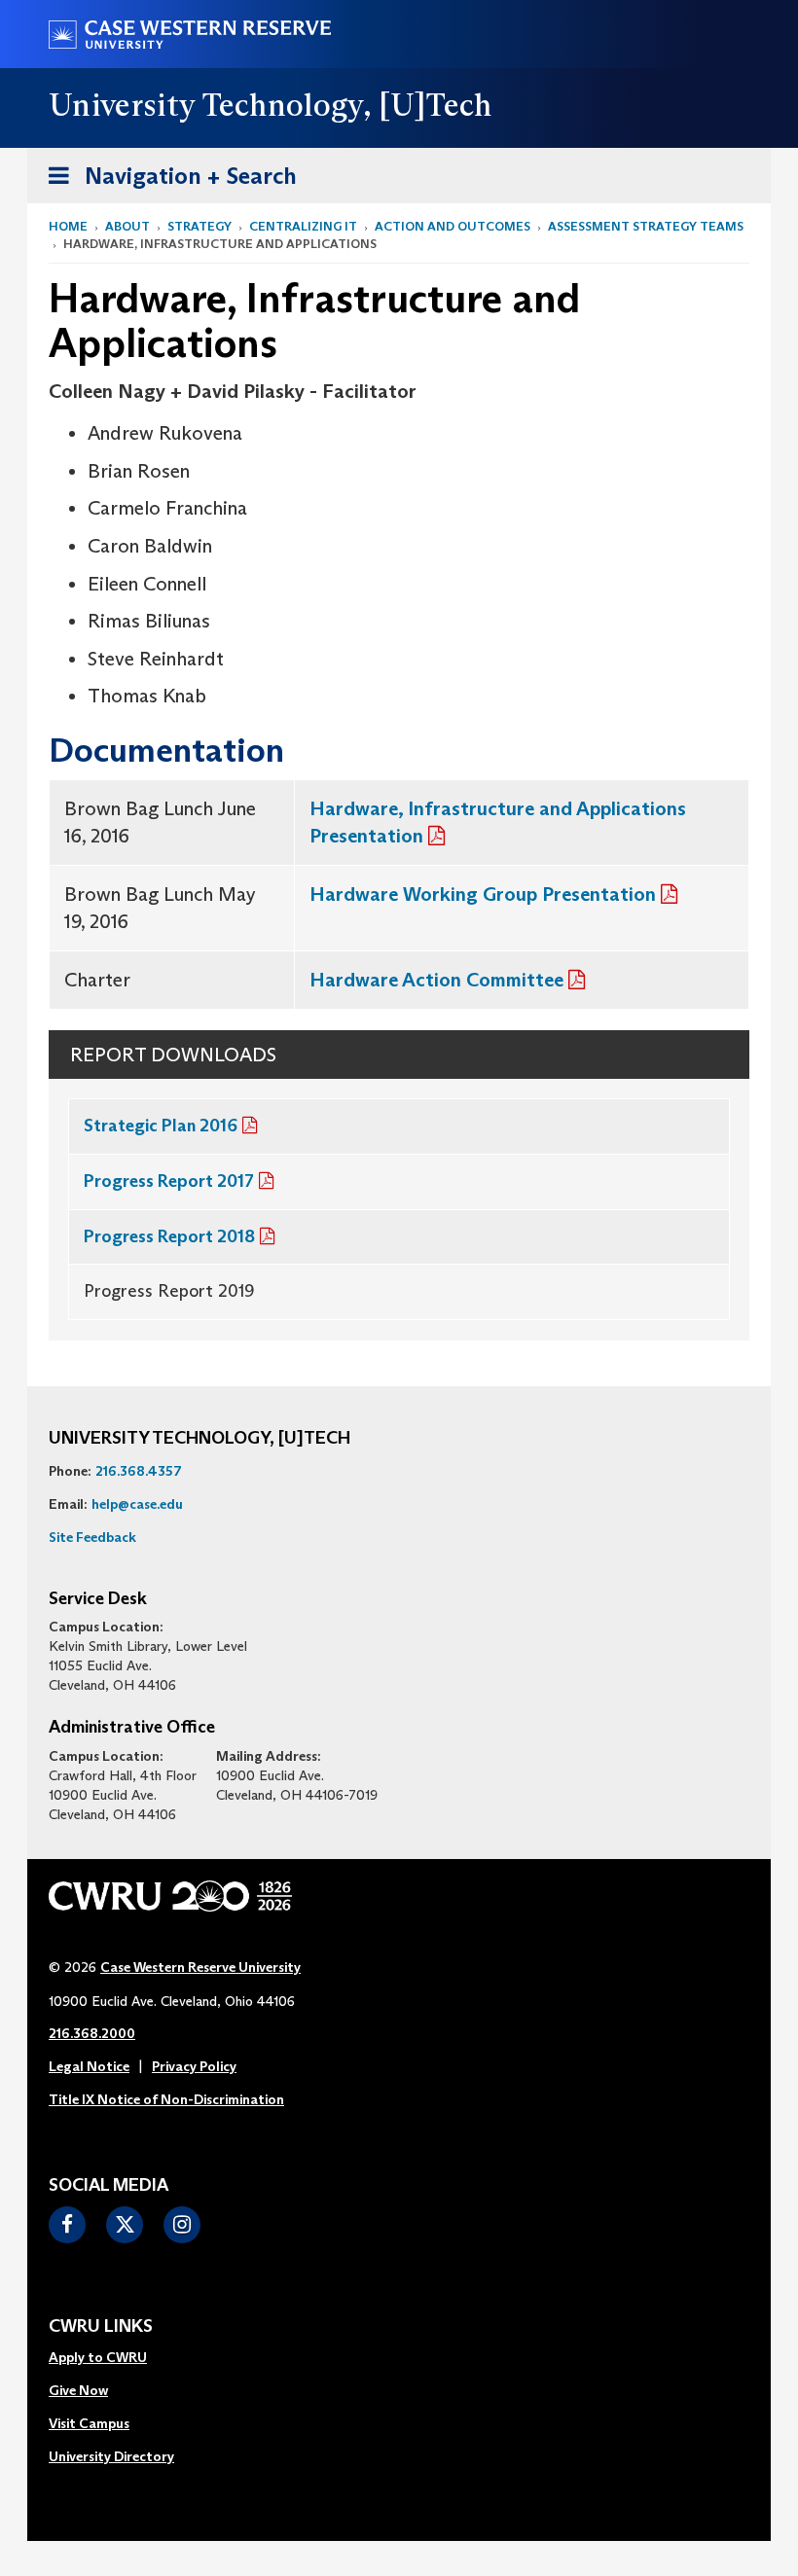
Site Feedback (92, 1537)
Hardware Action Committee (436, 980)
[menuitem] (111, 2358)
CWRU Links (101, 2327)
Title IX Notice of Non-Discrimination (166, 2099)
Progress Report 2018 (169, 1236)
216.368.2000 (92, 2033)
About (127, 226)
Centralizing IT (303, 226)
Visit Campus (89, 2423)
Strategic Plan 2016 (161, 1126)
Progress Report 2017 (169, 1181)
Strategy (199, 226)
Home (68, 226)
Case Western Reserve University (200, 1967)
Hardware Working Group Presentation (483, 894)
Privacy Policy (194, 2066)
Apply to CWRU (98, 2357)
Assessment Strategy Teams (646, 226)
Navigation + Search (166, 182)
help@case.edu (137, 1504)
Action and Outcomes (453, 226)
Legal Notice (89, 2066)
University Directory (111, 2456)
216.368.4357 (139, 1471)
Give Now (78, 2390)
